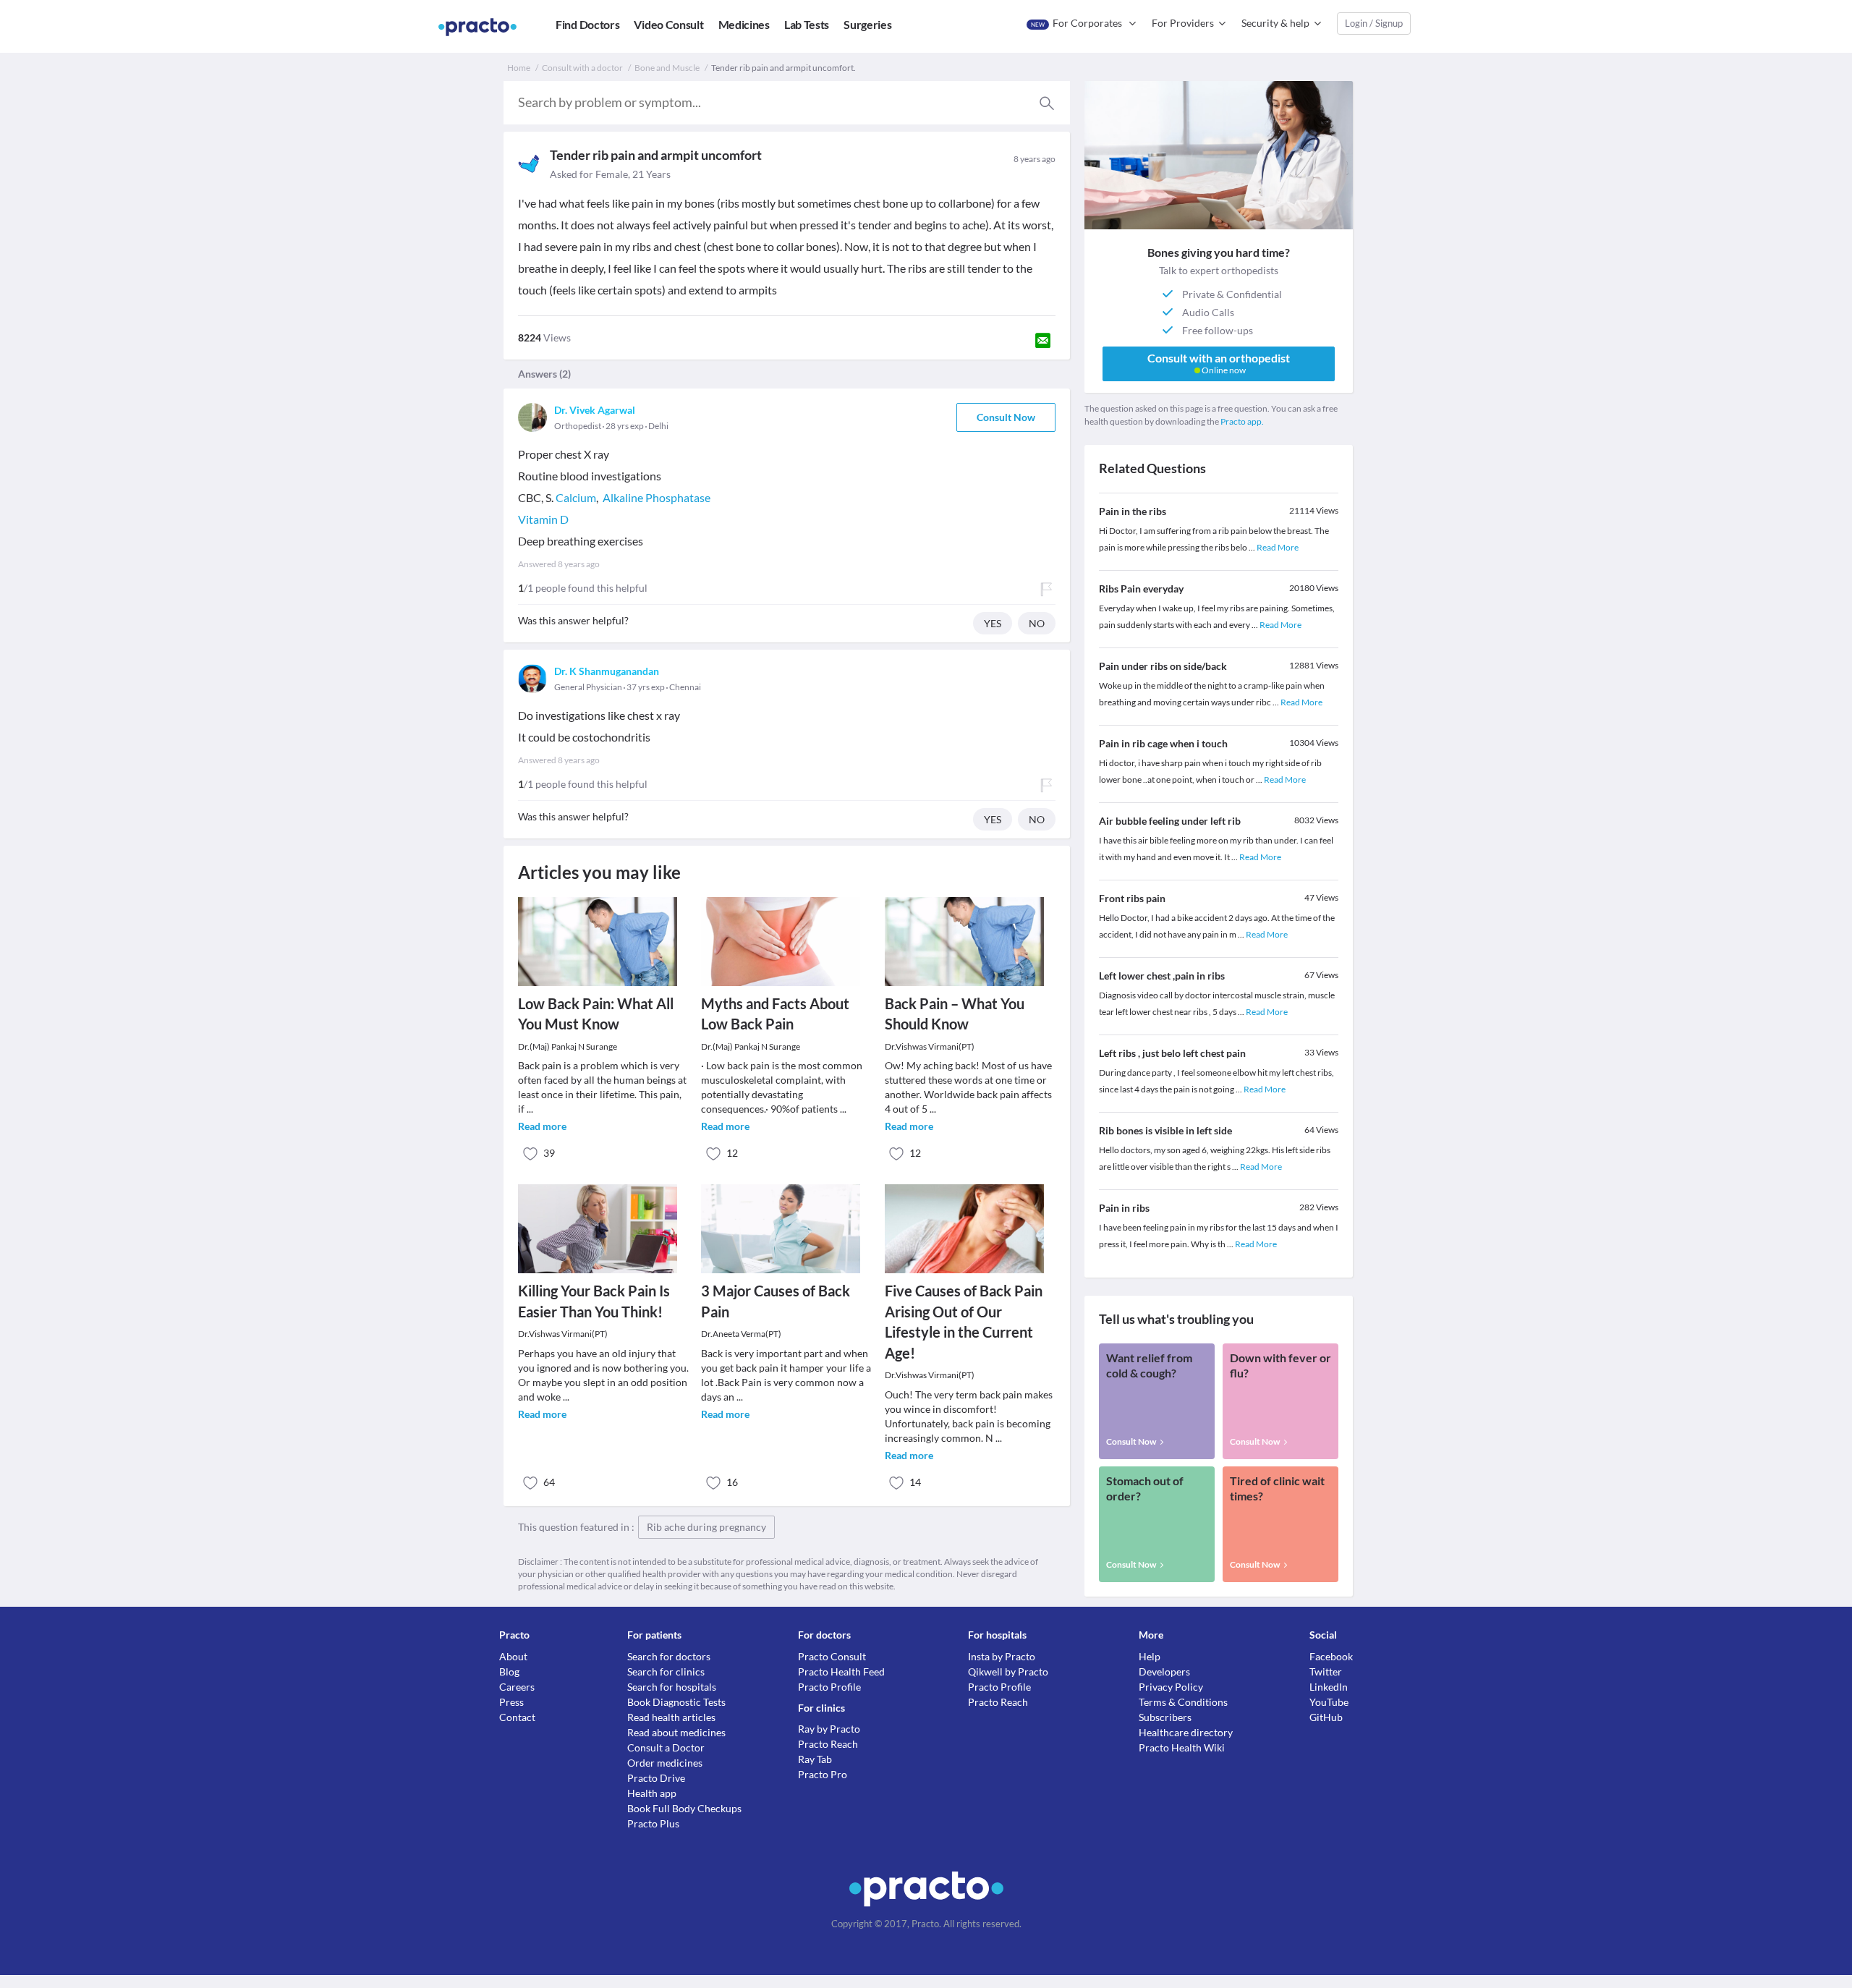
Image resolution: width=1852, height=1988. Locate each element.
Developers (1164, 1671)
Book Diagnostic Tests (676, 1702)
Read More (1278, 547)
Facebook (1331, 1656)
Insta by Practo (1002, 1656)
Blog (509, 1671)
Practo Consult (832, 1656)
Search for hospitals (672, 1687)
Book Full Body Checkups (684, 1808)
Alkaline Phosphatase (657, 497)
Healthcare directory (1186, 1732)
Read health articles (671, 1717)
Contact (517, 1717)
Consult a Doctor (666, 1747)
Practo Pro (823, 1774)
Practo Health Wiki (1182, 1747)
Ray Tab (815, 1759)
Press (511, 1702)
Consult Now (1006, 417)
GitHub (1326, 1717)
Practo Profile (829, 1687)
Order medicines (665, 1763)
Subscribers (1165, 1717)
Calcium (576, 497)
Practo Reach (828, 1744)
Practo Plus (653, 1823)
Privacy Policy (1171, 1687)
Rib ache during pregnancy (706, 1527)
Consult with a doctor (582, 68)
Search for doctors (669, 1656)
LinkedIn (1329, 1687)
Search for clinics (666, 1671)
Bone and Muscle (667, 68)
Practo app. (1242, 421)
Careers (517, 1687)
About (513, 1656)
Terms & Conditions (1183, 1702)
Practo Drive (656, 1778)
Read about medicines (676, 1732)
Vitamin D (543, 519)
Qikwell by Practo (1008, 1671)
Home (519, 68)
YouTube (1329, 1702)
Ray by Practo (829, 1729)
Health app (652, 1793)
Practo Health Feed (841, 1671)
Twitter (1326, 1671)
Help (1150, 1656)
